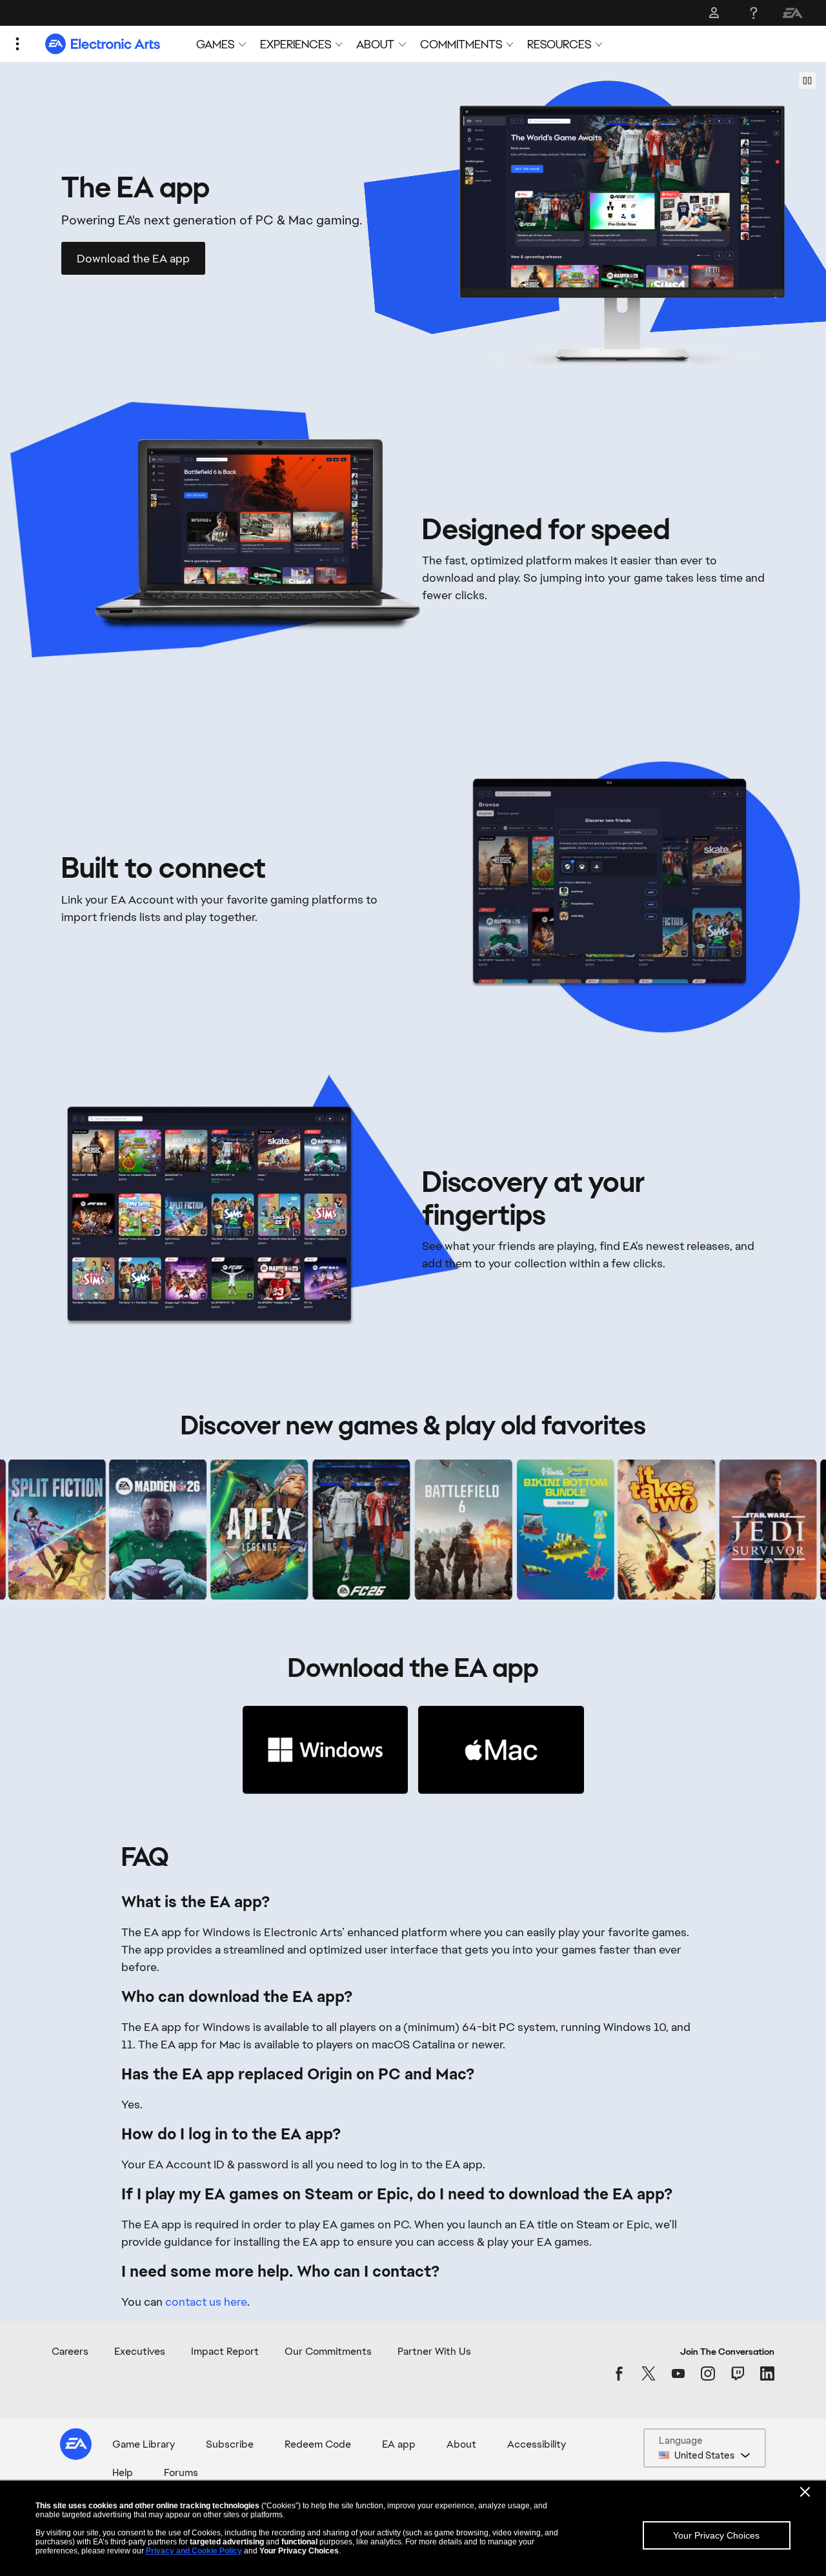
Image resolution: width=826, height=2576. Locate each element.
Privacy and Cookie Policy (194, 2551)
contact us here (206, 2302)
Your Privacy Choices (716, 2535)
